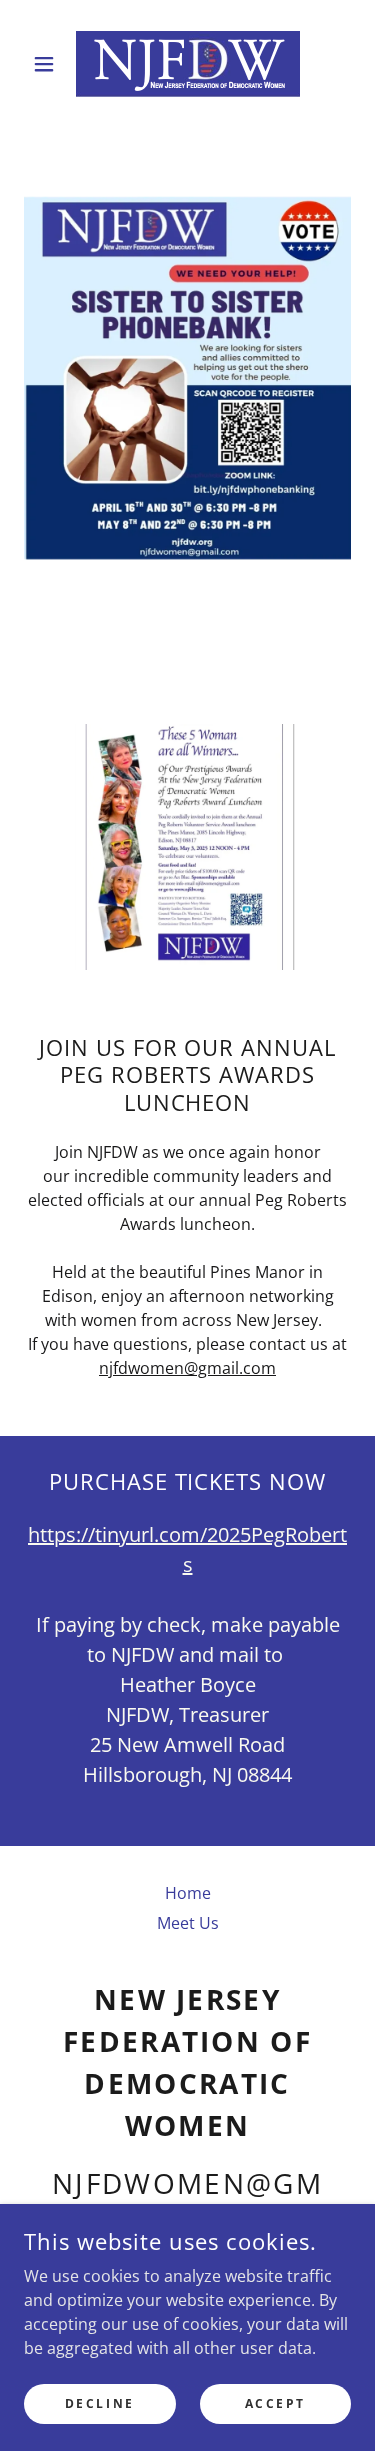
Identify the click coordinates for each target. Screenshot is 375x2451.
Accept (275, 2403)
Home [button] (188, 1893)
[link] (188, 64)
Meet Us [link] (188, 1923)
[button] (48, 64)
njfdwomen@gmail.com (187, 1368)
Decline (100, 2403)
